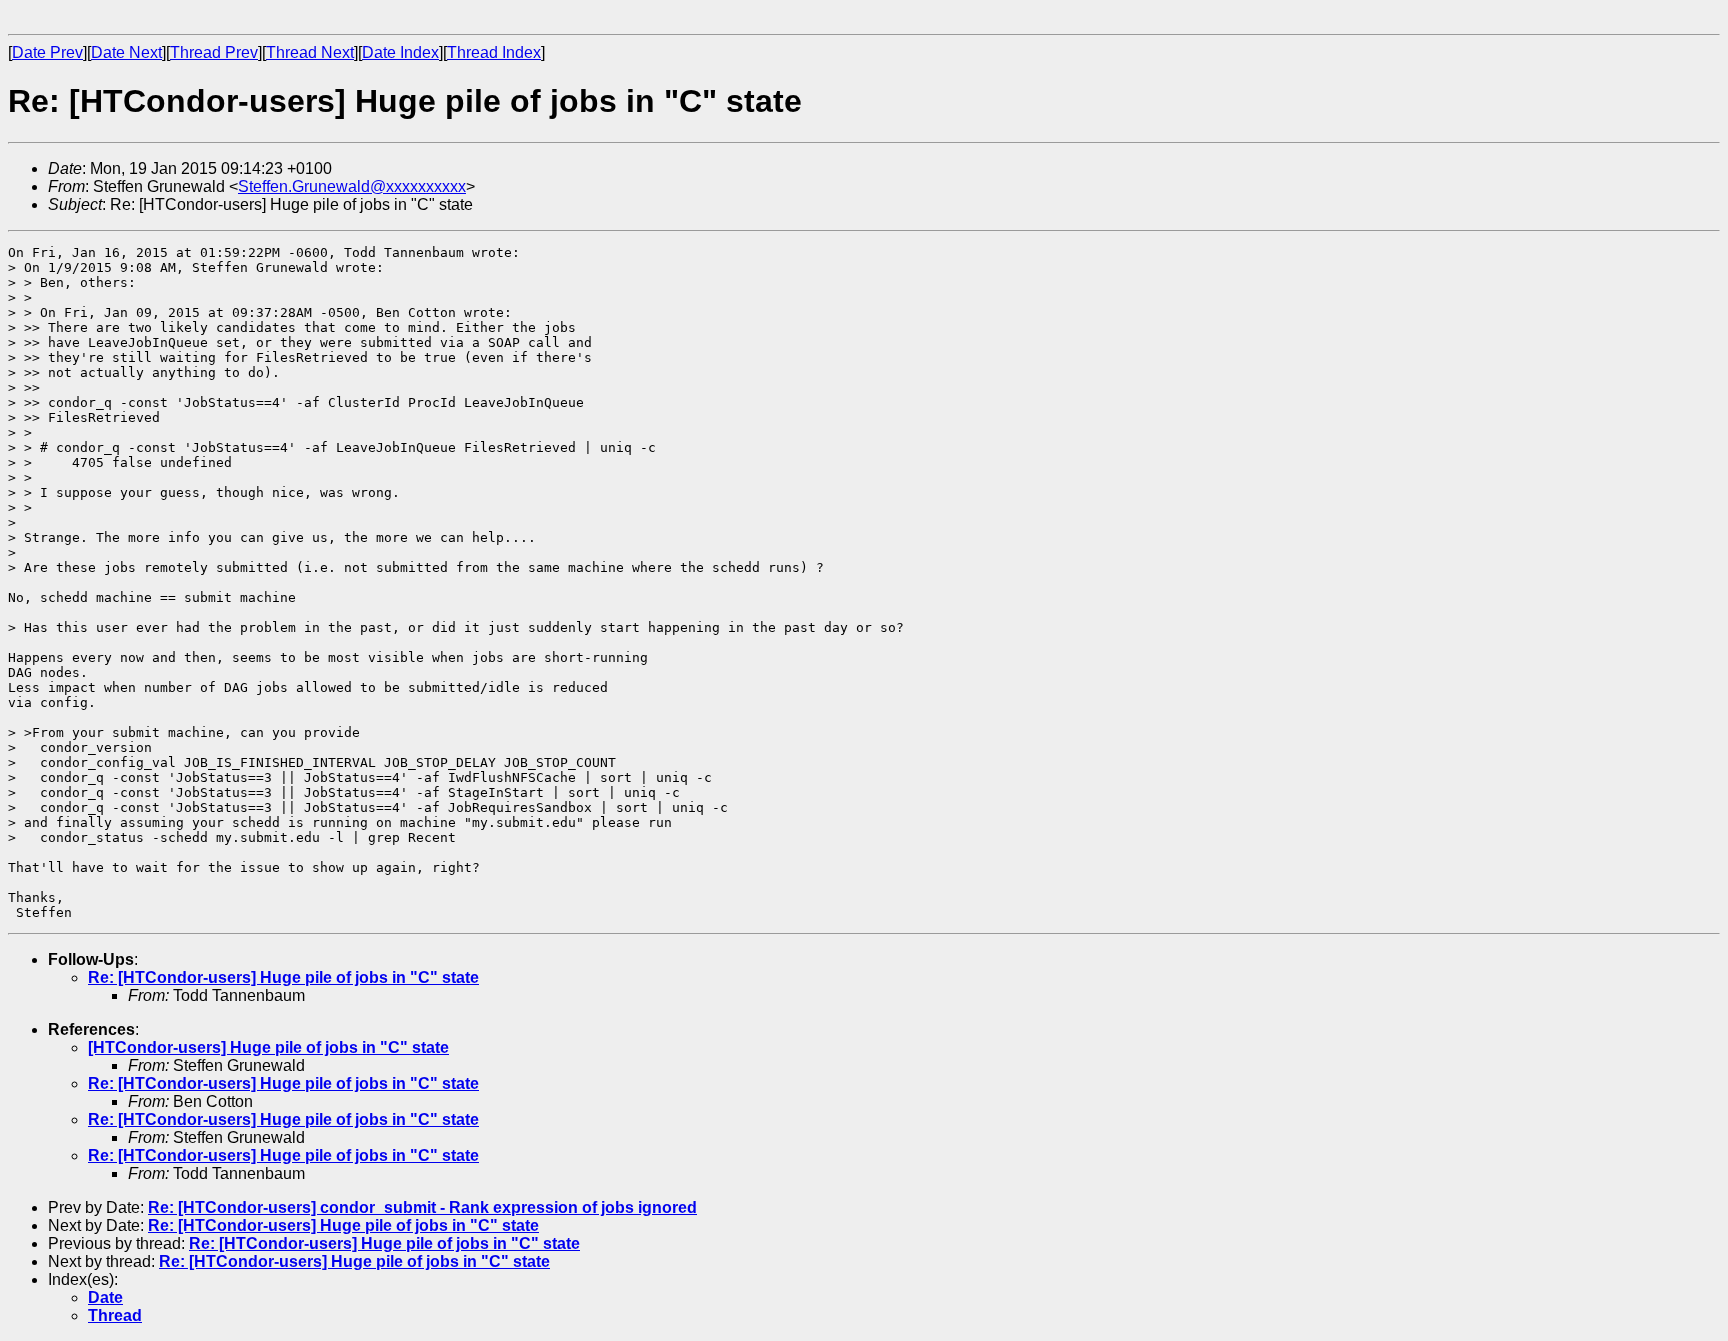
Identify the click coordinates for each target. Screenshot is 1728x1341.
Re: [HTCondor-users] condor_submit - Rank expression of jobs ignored (422, 1207)
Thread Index (494, 52)
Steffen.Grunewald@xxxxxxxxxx (352, 186)
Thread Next (310, 52)
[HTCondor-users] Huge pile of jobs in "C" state (268, 1047)
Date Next (126, 52)
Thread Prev (214, 52)
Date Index (400, 52)
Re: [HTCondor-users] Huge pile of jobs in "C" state (283, 977)
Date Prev (47, 52)
